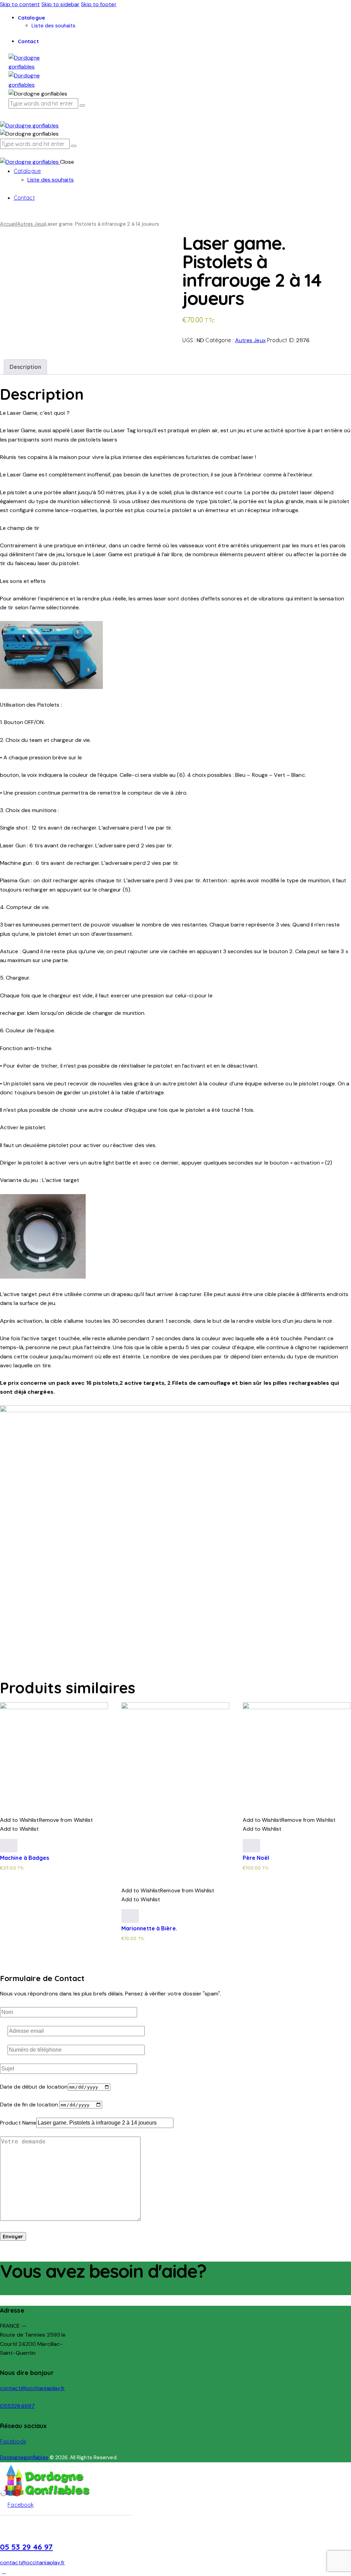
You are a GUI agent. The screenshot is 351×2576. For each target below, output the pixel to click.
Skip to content (20, 4)
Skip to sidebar (61, 4)
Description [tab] (25, 367)
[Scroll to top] (4, 2571)
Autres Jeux (31, 224)
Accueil (9, 224)
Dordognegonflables (24, 2457)
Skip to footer (99, 4)
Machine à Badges (25, 1858)
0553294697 (17, 2406)
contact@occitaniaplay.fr (32, 2388)
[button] (47, 1820)
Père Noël (256, 1858)
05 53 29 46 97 (26, 2547)
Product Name (18, 2123)
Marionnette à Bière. (149, 1928)
